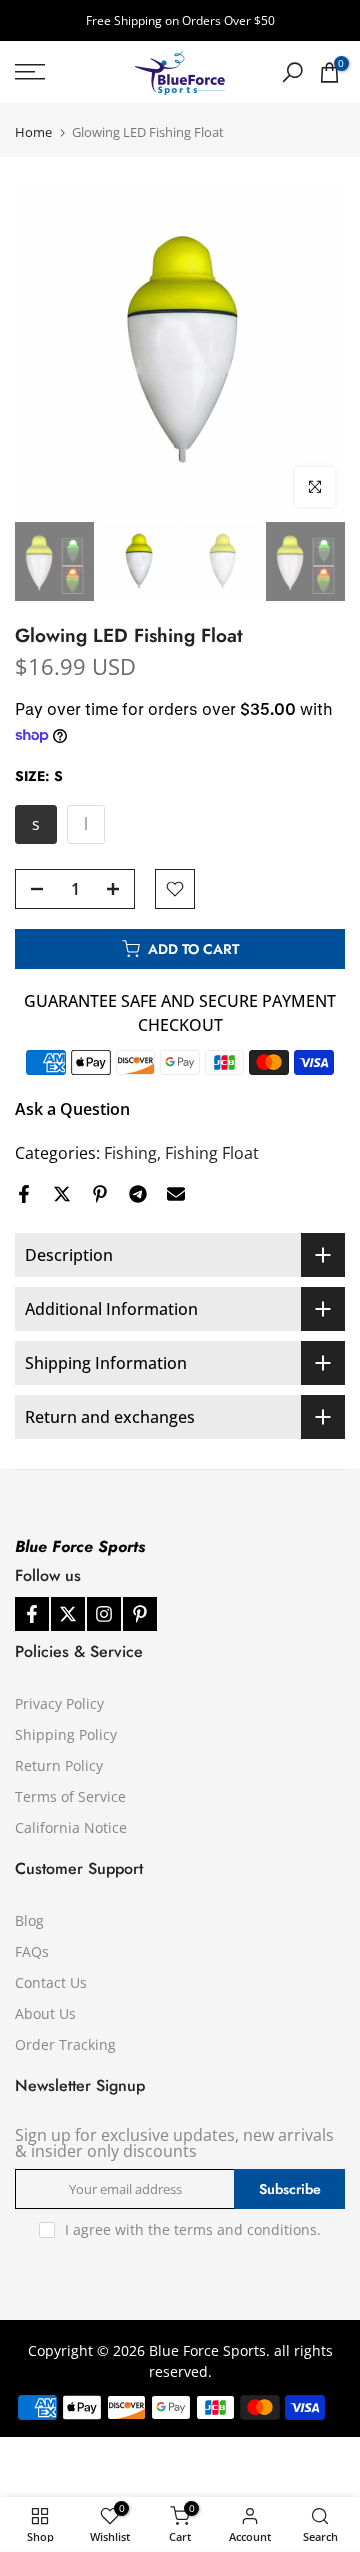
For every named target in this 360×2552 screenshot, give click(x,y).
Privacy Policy (59, 1703)
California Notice (71, 1827)
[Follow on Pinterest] (140, 1614)
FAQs (32, 1951)
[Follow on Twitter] (68, 1614)
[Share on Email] (176, 1194)
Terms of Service (70, 1796)
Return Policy (59, 1765)
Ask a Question (72, 1109)
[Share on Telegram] (138, 1194)
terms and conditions (245, 2229)
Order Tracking (65, 2044)
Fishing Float (212, 1153)
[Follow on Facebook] (32, 1614)
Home (33, 132)
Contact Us (51, 1982)
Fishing (130, 1153)
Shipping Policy (66, 1734)
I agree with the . (193, 2229)
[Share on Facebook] (24, 1194)
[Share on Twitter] (62, 1194)
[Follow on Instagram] (104, 1614)
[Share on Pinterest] (100, 1194)
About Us (45, 2013)
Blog (29, 1920)
